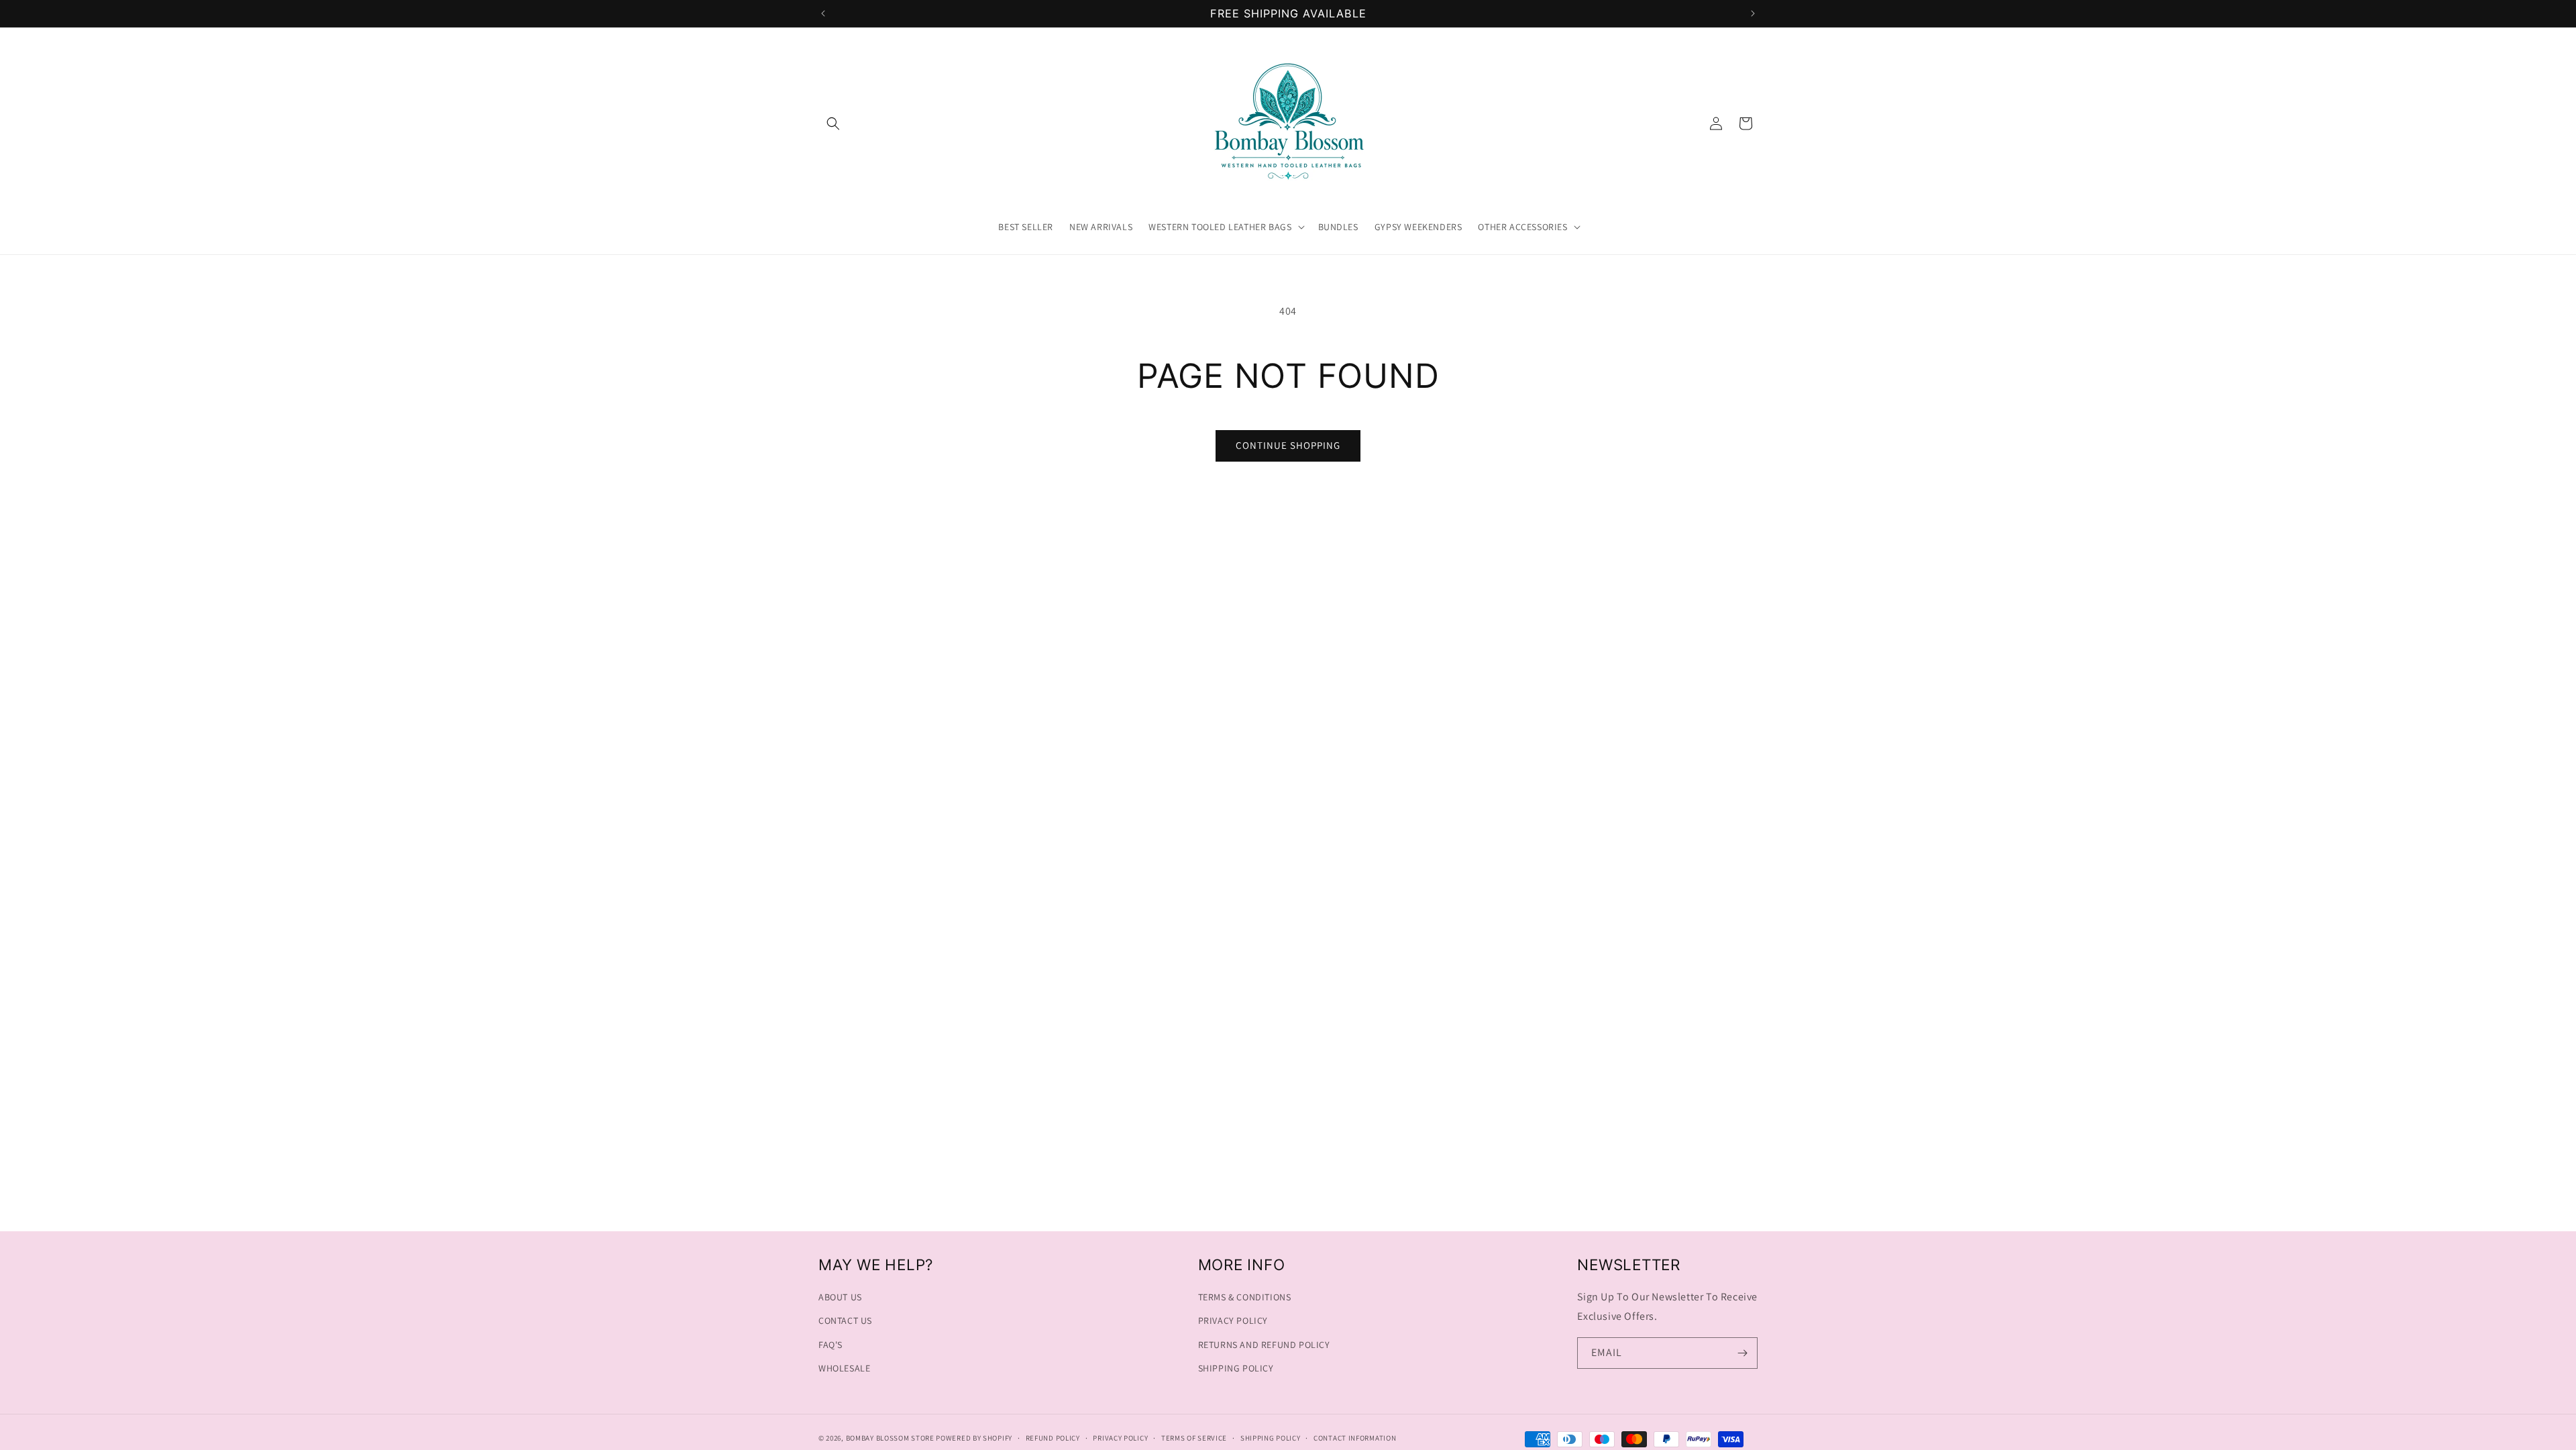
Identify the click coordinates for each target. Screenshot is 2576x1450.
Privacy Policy (1233, 1320)
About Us (840, 1297)
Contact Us (845, 1320)
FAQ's (830, 1345)
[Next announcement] (1753, 13)
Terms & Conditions (1245, 1297)
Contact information (1355, 1438)
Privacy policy (1120, 1438)
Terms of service (1194, 1438)
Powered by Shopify (974, 1438)
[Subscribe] (1742, 1353)
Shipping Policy (1236, 1368)
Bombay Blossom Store (891, 1438)
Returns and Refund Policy (1264, 1345)
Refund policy (1053, 1438)
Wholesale (844, 1368)
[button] (833, 123)
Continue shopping (1288, 445)
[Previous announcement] (823, 13)
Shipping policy (1271, 1438)
